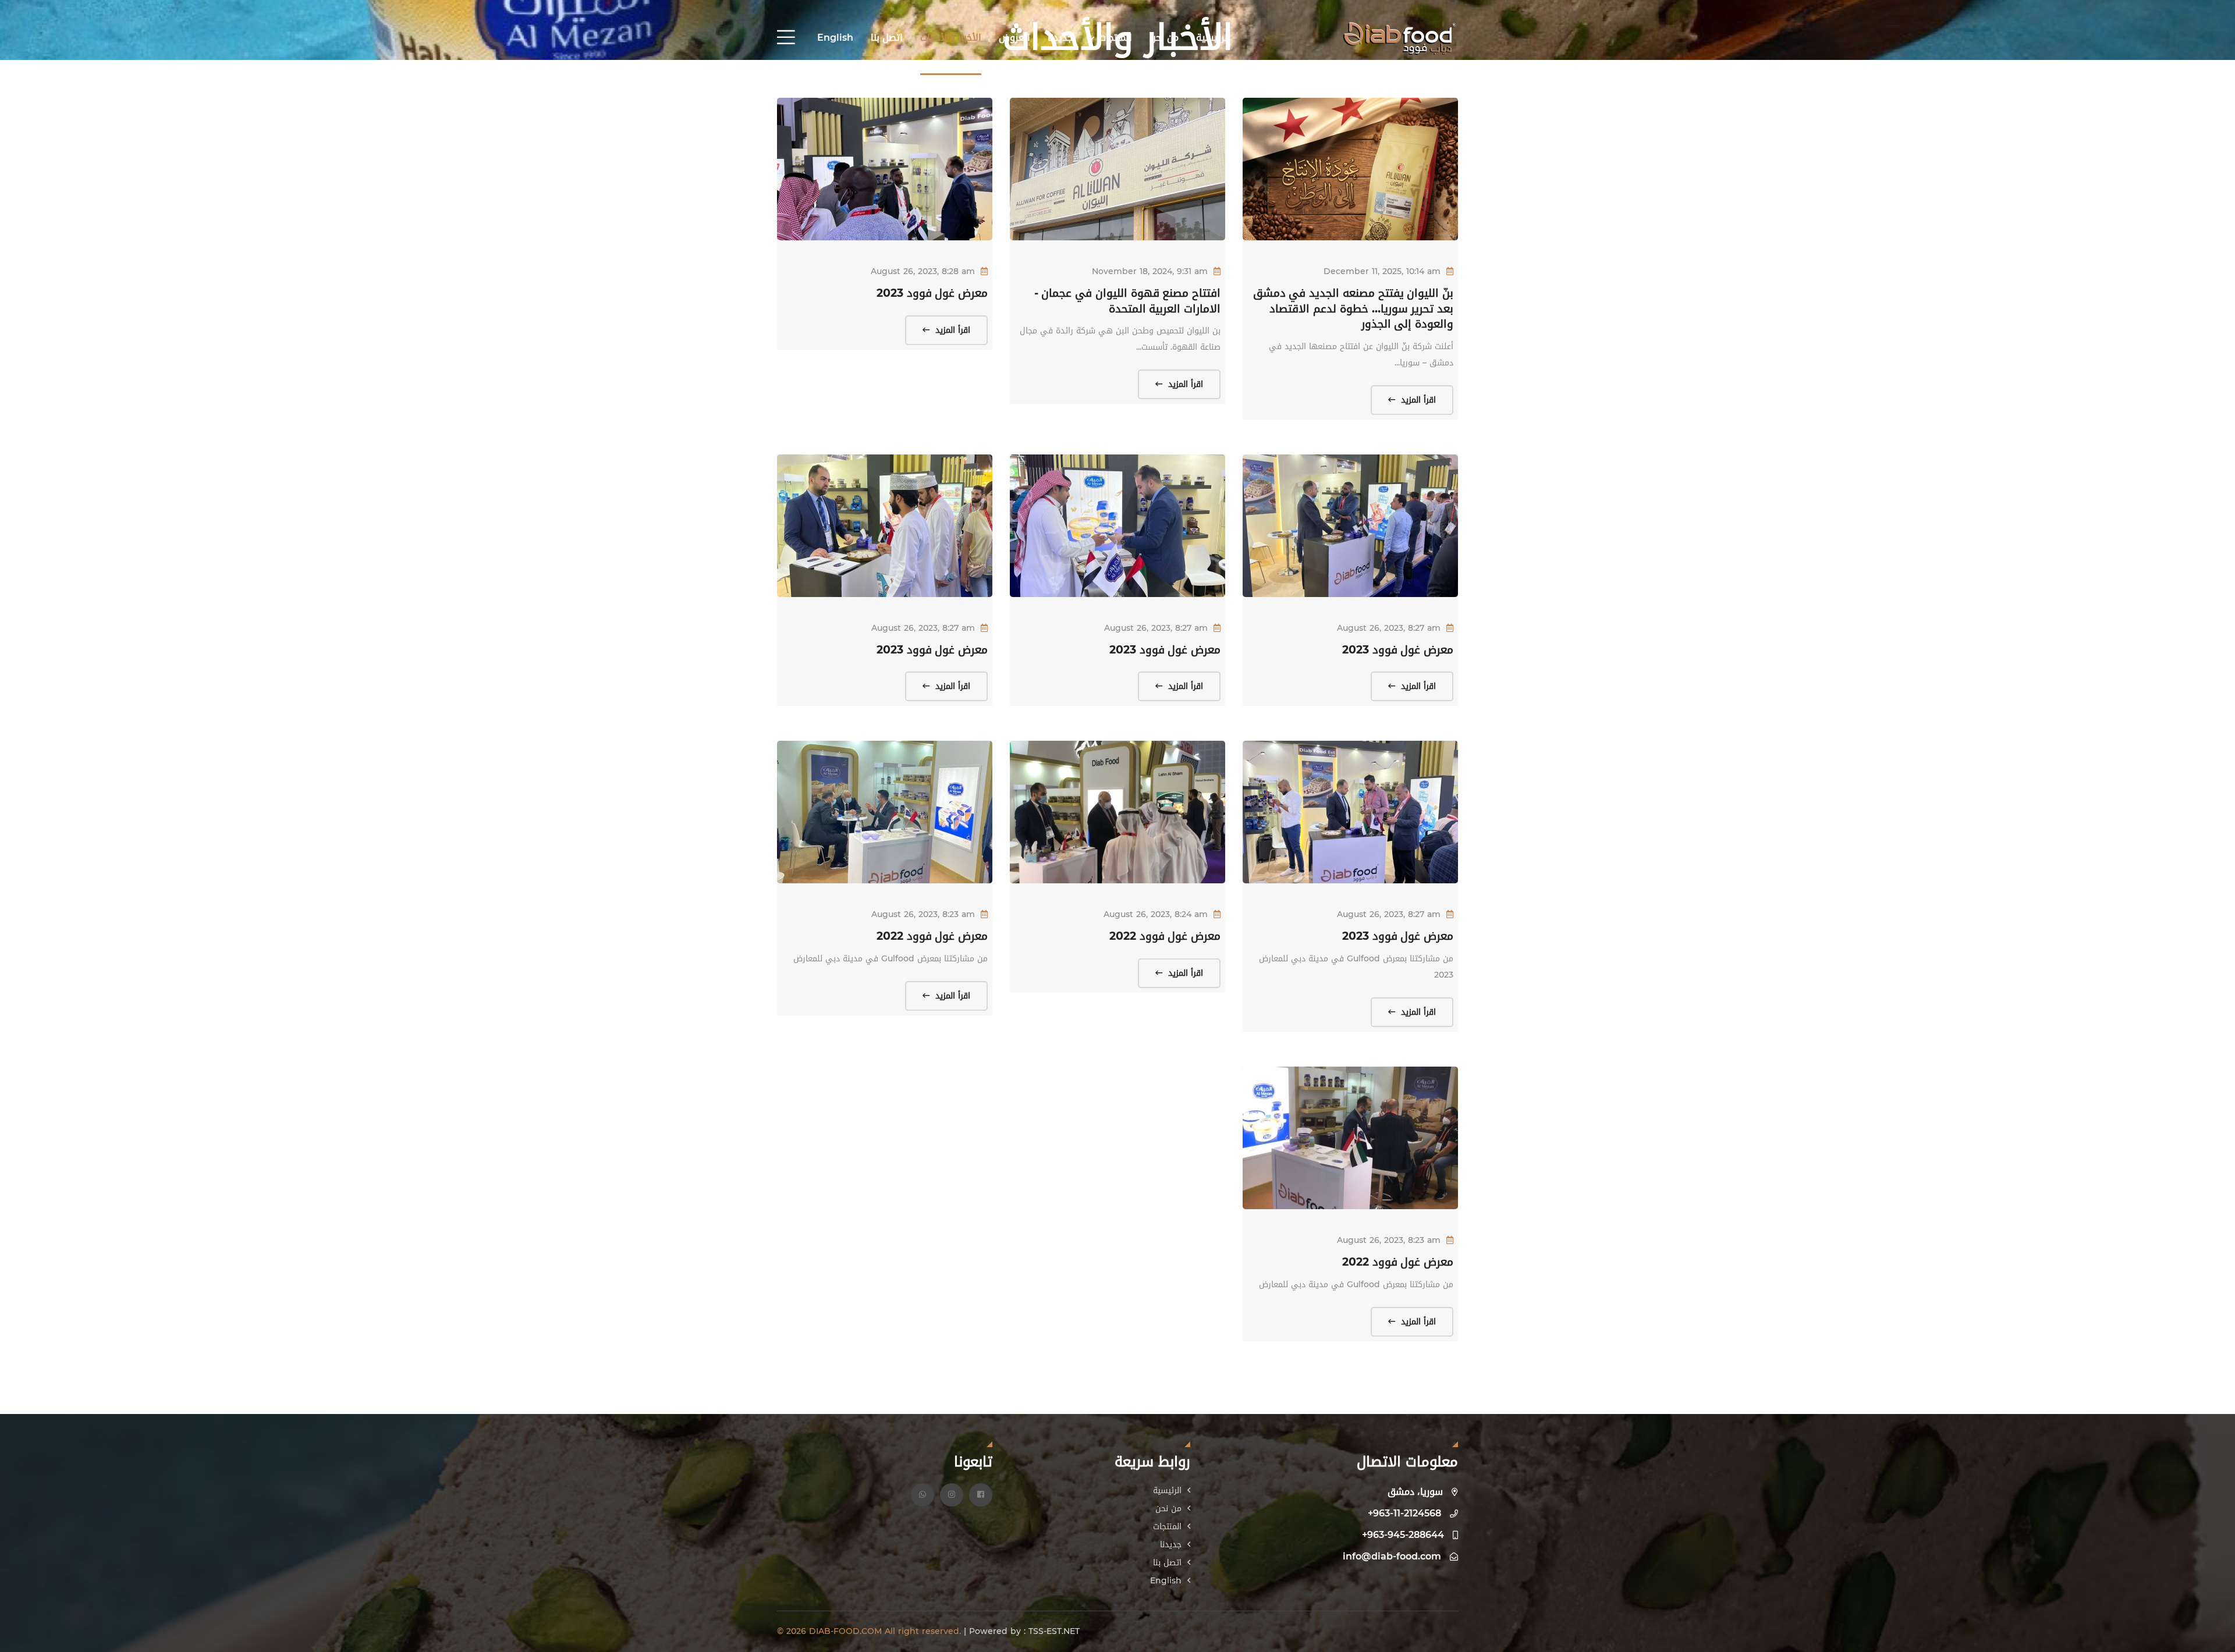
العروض (1014, 38)
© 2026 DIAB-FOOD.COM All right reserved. (870, 1631)
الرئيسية (1213, 38)
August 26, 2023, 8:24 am (1156, 914)
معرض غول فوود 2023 (932, 293)
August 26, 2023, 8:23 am (923, 914)
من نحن (1164, 38)
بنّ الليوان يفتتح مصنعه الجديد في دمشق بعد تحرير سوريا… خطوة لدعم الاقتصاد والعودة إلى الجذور (1353, 309)
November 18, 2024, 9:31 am (1150, 271)
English (835, 38)
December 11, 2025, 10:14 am (1382, 271)
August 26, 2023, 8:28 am (923, 271)
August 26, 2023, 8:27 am (1389, 628)
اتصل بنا (887, 38)
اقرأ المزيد (1417, 400)
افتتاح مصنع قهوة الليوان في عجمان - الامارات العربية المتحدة (1127, 301)
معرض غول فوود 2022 (1165, 936)
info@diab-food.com (1392, 1556)
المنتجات (1114, 38)
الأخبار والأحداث (951, 38)
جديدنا (1060, 38)
